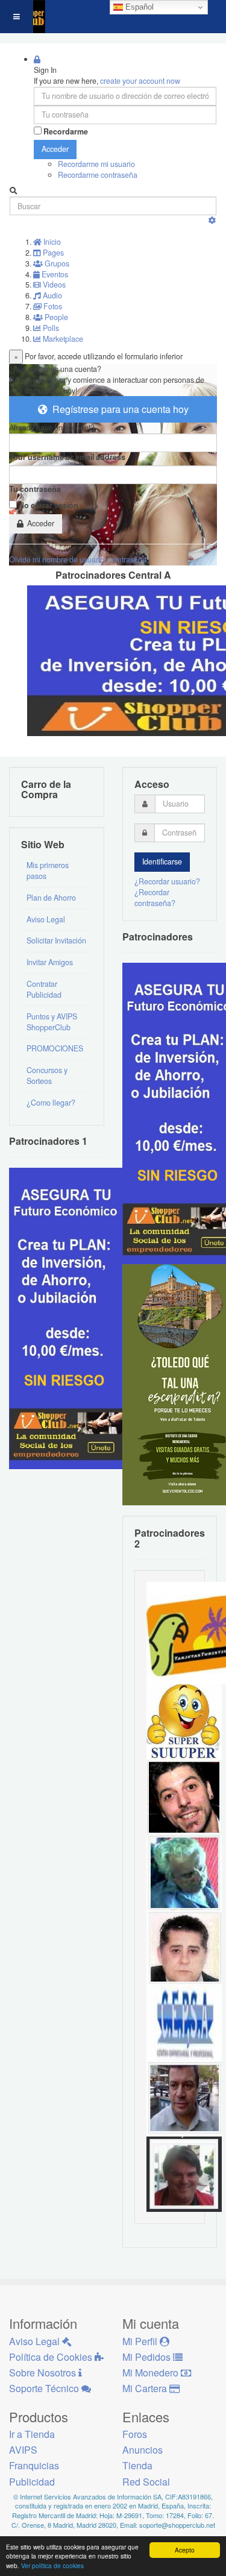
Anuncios (143, 2450)
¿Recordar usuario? (167, 881)
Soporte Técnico (45, 2388)
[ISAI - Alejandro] (184, 2173)
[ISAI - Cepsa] (184, 2023)
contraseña (128, 559)
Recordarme (66, 132)
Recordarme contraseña (98, 175)
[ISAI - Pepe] (184, 2098)
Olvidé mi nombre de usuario (57, 559)
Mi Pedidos (148, 2357)
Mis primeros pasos (48, 871)
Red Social (146, 2482)
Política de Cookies (52, 2357)
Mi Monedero (152, 2373)
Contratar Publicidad (44, 989)
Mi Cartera (146, 2388)
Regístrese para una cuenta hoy (118, 409)
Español (138, 7)
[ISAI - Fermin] (184, 1721)
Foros (135, 2434)
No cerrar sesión (49, 505)
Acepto (185, 2550)
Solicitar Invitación (56, 940)
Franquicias (34, 2465)
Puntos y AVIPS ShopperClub (52, 1022)
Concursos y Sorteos (47, 1075)
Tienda (137, 2465)
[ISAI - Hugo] (184, 1797)
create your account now (140, 81)
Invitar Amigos (50, 962)
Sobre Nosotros (44, 2373)
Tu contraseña (35, 489)
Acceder (55, 149)
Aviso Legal (46, 919)
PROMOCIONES (55, 1048)
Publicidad (32, 2482)
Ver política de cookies (52, 2565)
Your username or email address (67, 457)
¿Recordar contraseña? (155, 898)
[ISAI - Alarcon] (184, 1947)
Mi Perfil (141, 2341)
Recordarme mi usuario (96, 164)
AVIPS (23, 2450)
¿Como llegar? (51, 1103)
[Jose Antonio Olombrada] (69, 1317)
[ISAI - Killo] (184, 1872)
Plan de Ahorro (51, 898)
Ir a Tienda (32, 2434)
